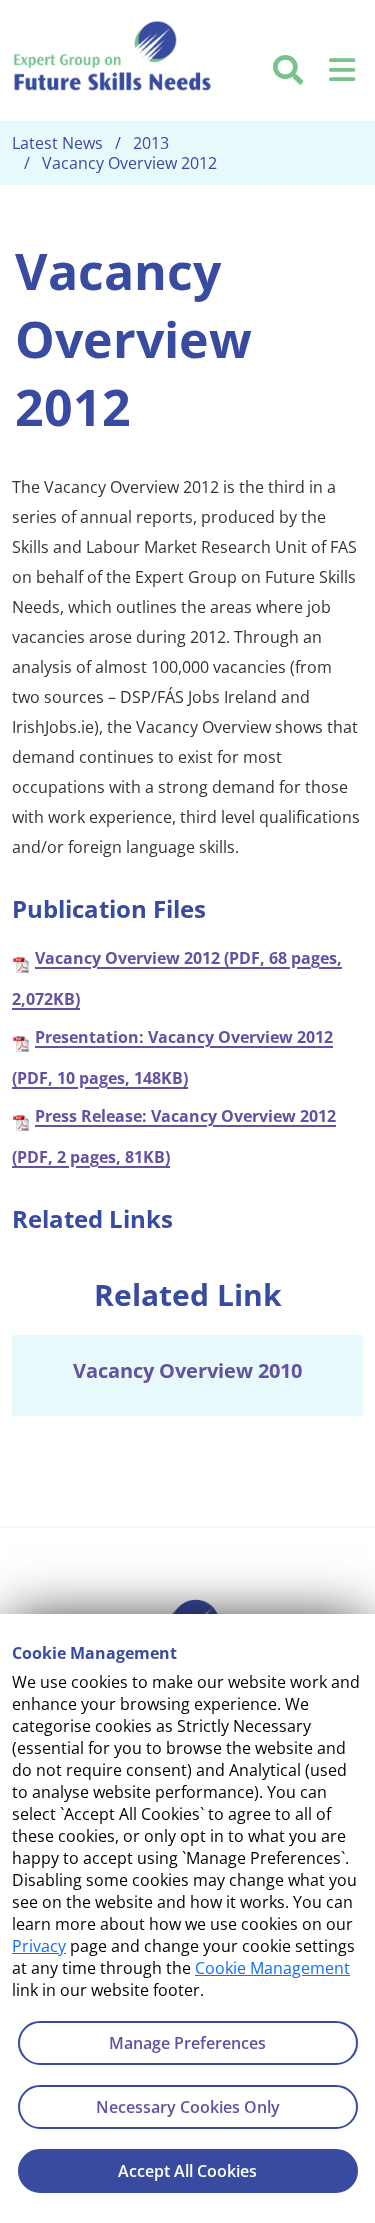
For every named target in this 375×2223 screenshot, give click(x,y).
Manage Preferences (187, 2043)
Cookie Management (272, 1968)
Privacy (39, 1946)
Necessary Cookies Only (188, 2107)
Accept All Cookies (187, 2171)
